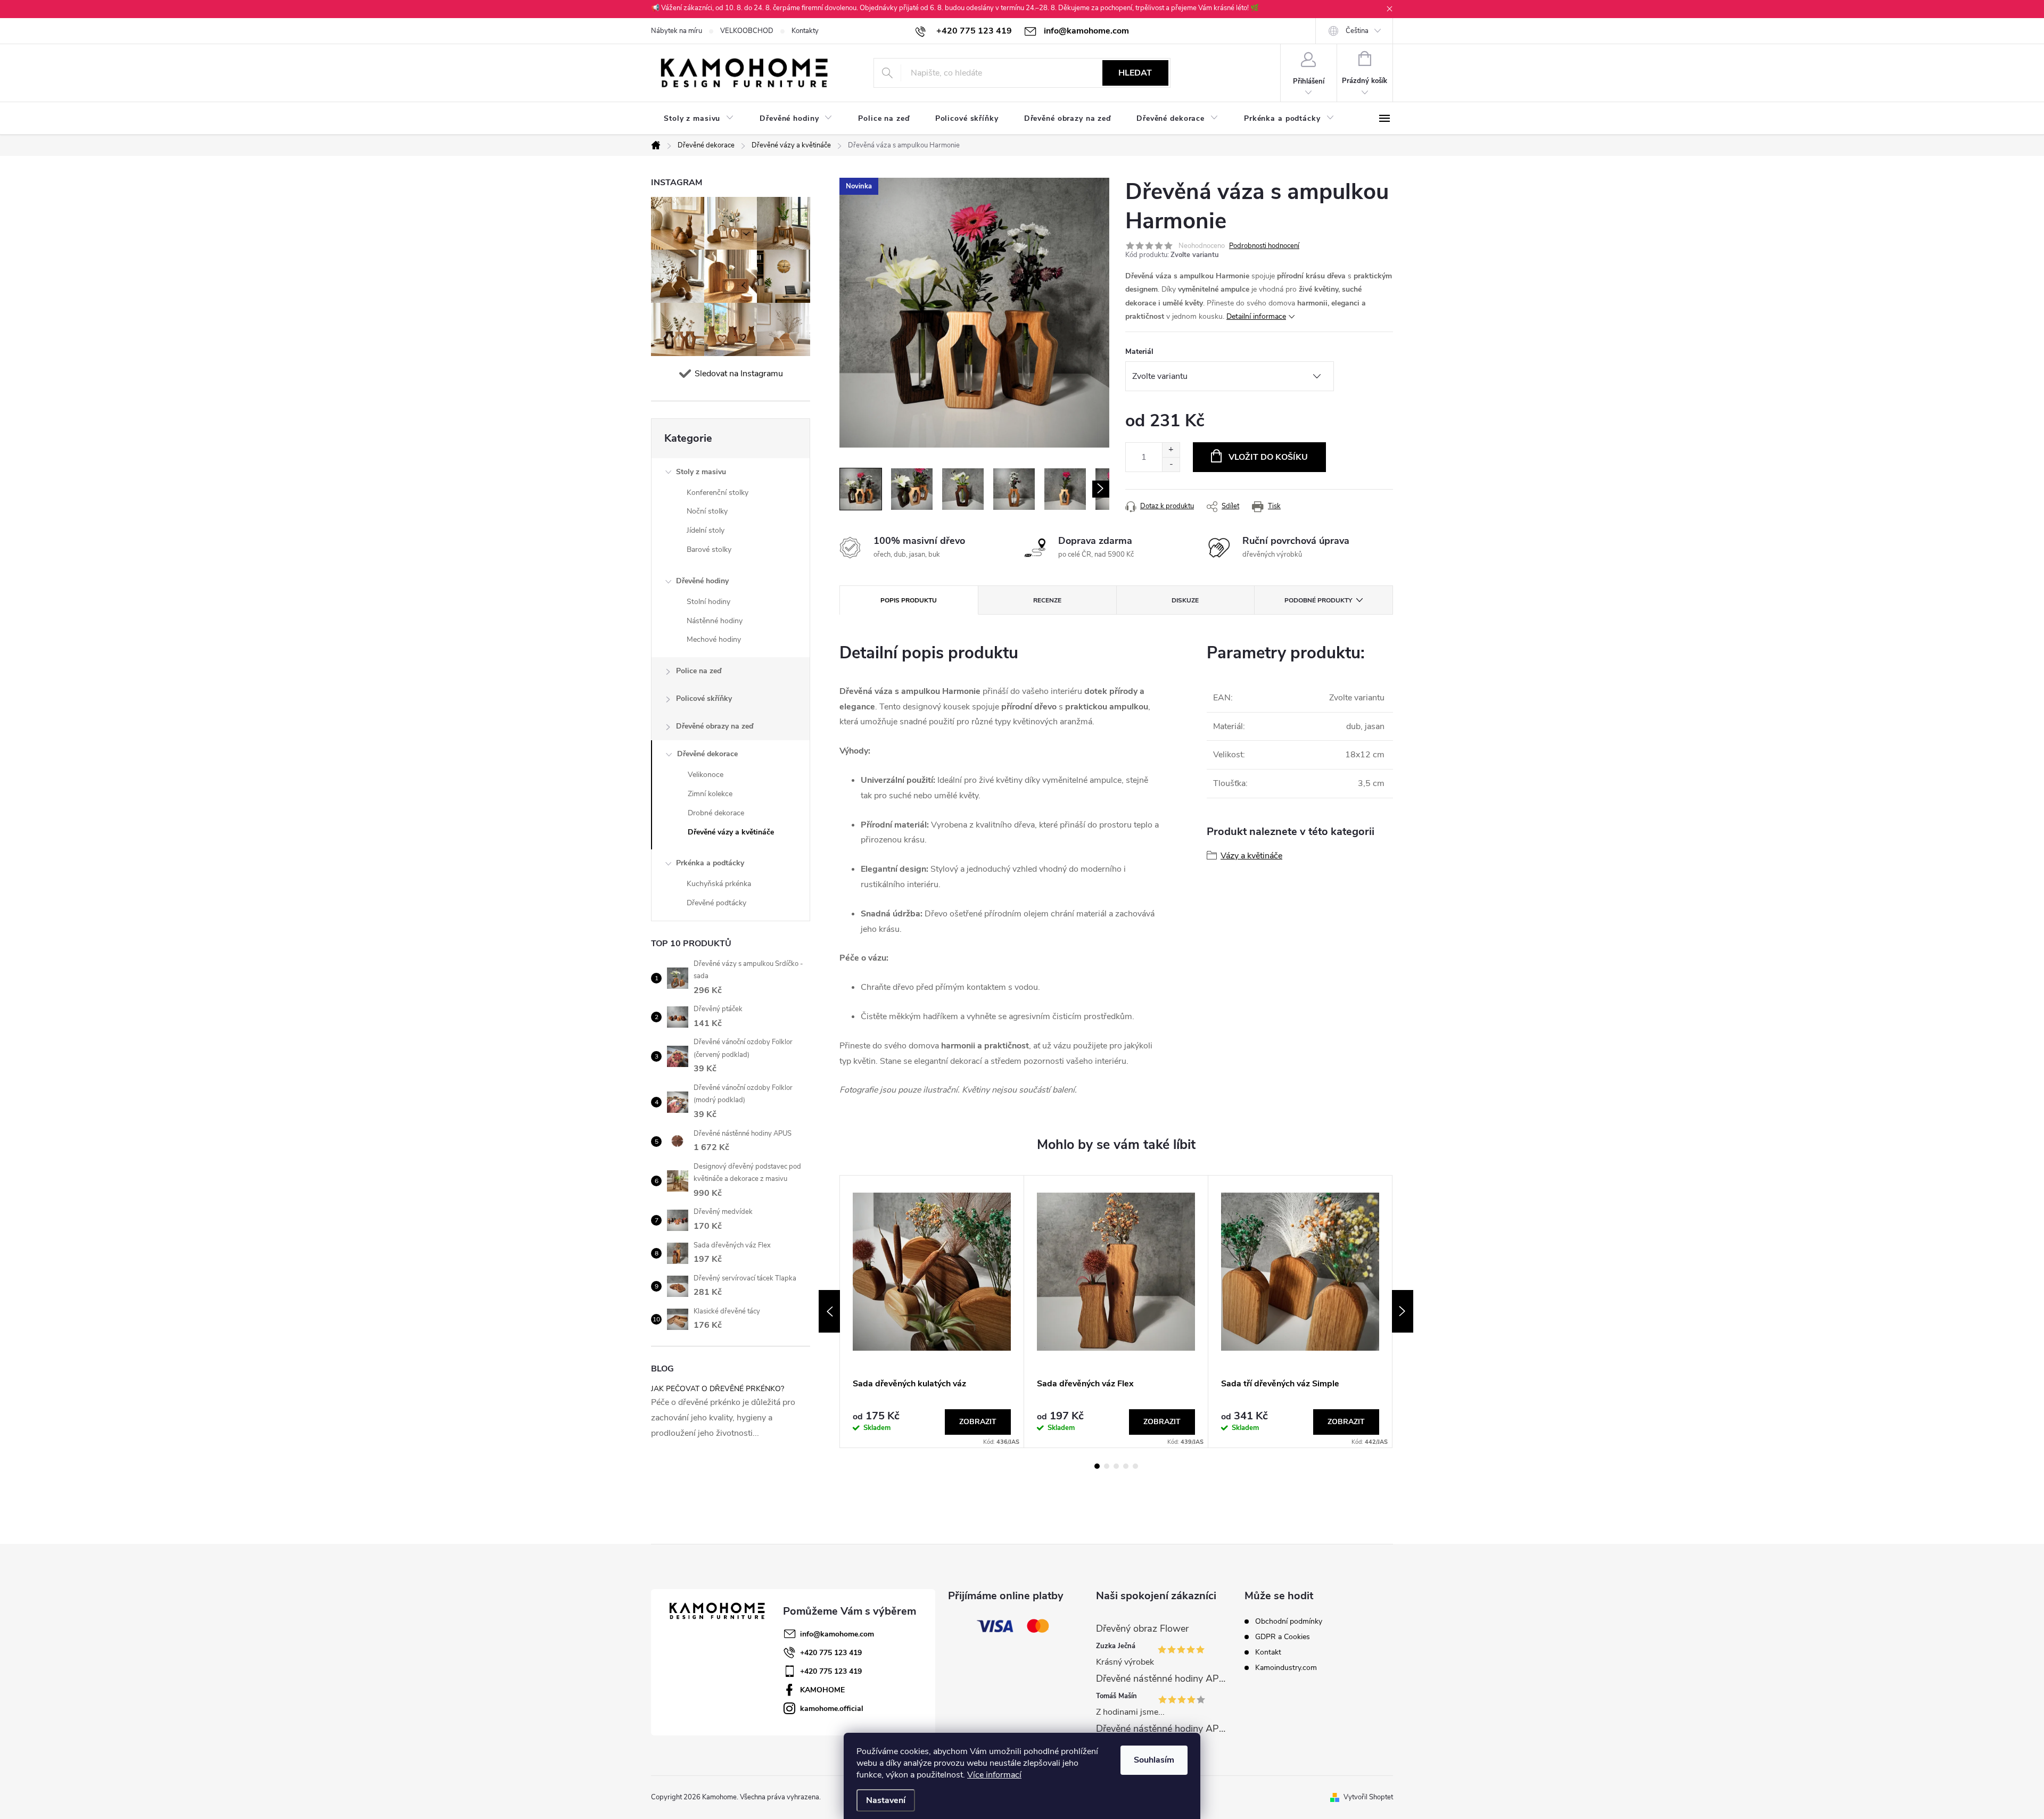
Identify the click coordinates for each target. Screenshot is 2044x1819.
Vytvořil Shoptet (1368, 1797)
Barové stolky (709, 549)
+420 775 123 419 (831, 1653)
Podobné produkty (1318, 600)
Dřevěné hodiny (702, 581)
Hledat (1135, 73)
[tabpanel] (932, 1312)
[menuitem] (699, 119)
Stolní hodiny (708, 602)
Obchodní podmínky (1289, 1622)
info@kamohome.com (837, 1634)
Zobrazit (978, 1422)
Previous (829, 1311)
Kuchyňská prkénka (719, 884)
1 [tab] (1097, 1466)
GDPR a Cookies (1283, 1637)
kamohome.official (832, 1709)
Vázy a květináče (1251, 856)
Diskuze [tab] (1185, 600)
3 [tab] (1116, 1466)
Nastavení (886, 1800)
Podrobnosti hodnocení (1264, 246)
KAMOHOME (822, 1690)
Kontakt (1268, 1652)
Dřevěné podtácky (716, 903)
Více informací (994, 1775)
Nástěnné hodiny (715, 621)
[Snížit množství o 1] (1171, 464)
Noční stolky (707, 511)
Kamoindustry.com (1286, 1668)
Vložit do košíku (1268, 457)
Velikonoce (706, 775)
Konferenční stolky (718, 493)
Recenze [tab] (1047, 600)
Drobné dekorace (716, 813)
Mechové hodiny (714, 639)
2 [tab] (1107, 1466)
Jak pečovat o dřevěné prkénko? (718, 1389)
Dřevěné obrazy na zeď (715, 726)
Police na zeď (699, 671)
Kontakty (805, 31)
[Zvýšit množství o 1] (1171, 450)
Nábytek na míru (677, 31)
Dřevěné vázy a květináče (731, 832)
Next (1403, 1311)
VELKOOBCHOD (747, 31)
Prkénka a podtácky (710, 863)
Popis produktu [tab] (909, 600)
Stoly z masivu (701, 472)
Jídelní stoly (706, 530)
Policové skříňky (704, 698)
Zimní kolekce (710, 794)
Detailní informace (1256, 316)
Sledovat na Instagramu (739, 374)
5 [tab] (1135, 1466)
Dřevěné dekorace (707, 754)
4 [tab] (1126, 1466)
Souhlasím (1154, 1760)
